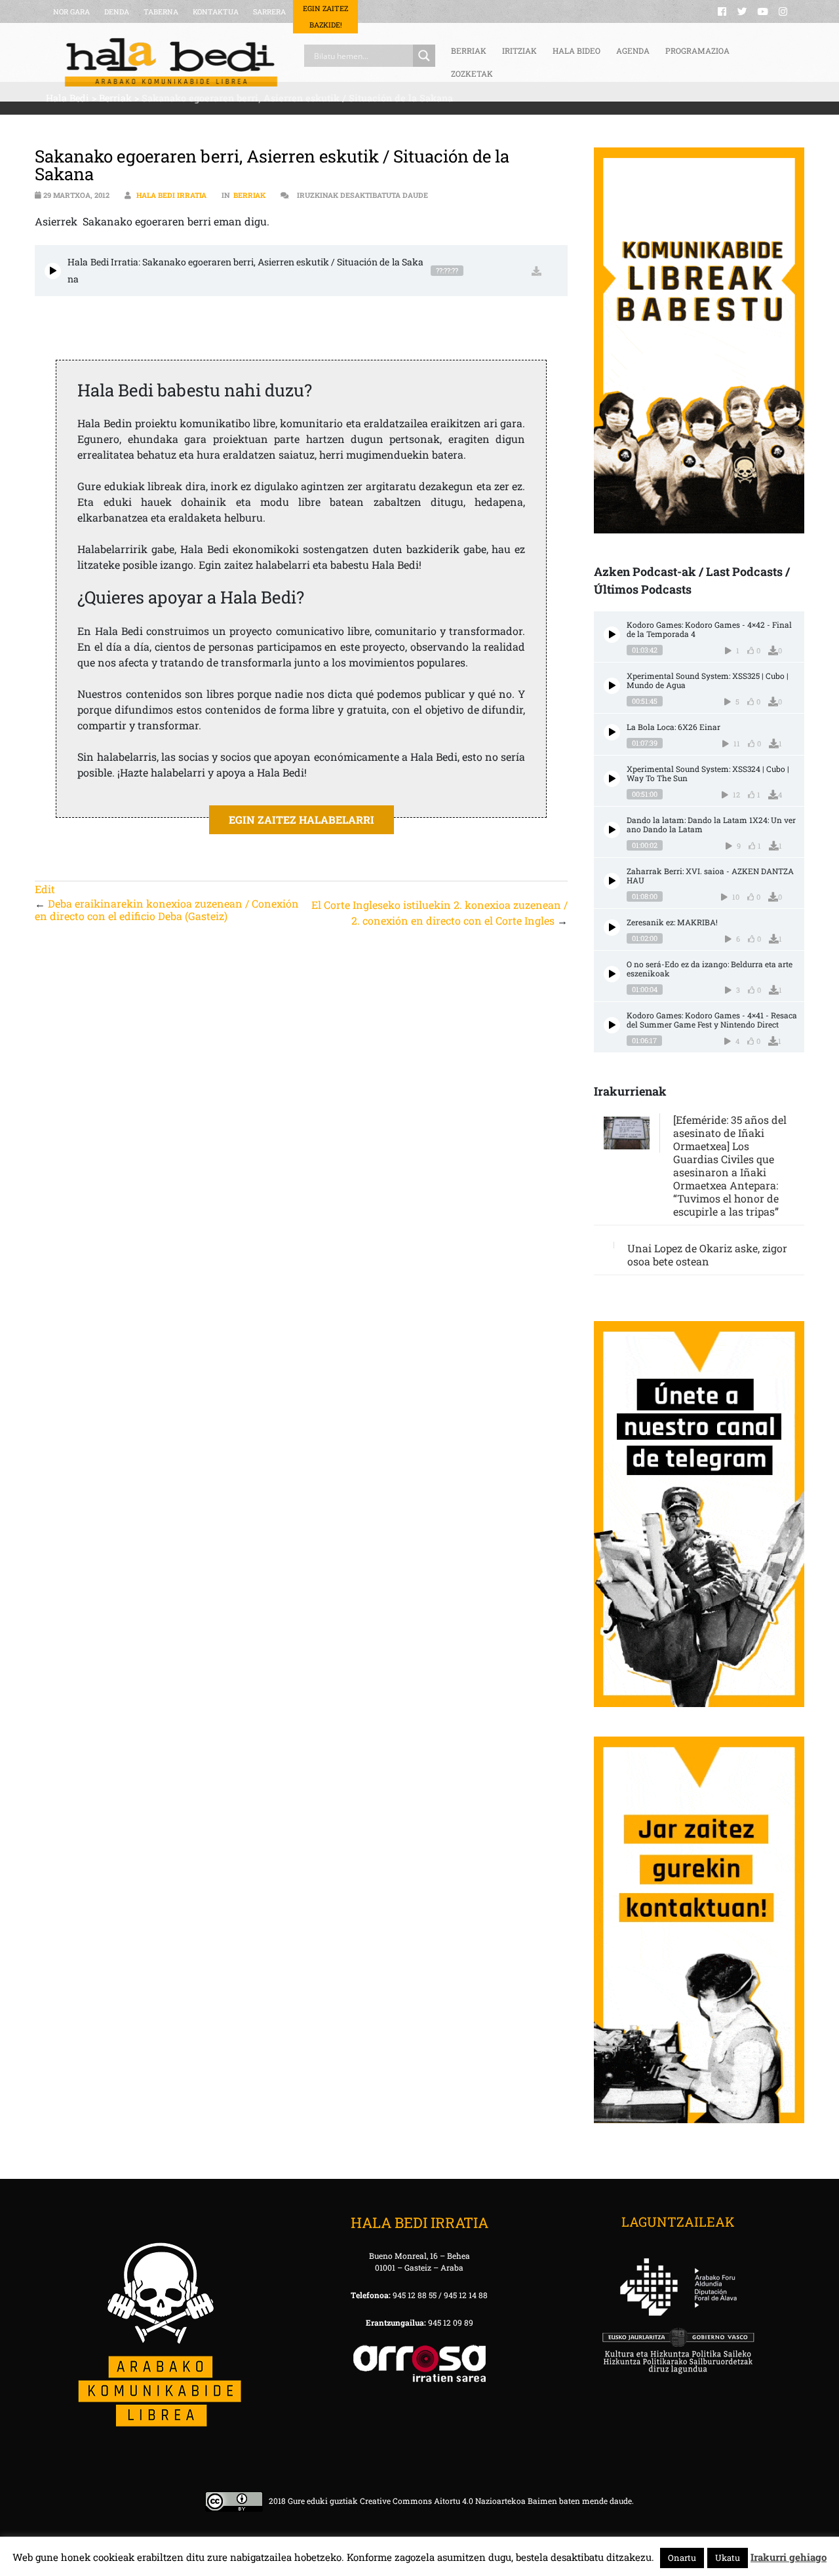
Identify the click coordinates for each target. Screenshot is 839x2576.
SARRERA (269, 11)
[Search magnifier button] (424, 56)
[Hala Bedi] (171, 62)
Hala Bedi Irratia (171, 195)
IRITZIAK (519, 50)
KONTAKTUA (216, 11)
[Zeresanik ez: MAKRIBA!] (612, 928)
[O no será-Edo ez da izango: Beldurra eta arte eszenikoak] (612, 974)
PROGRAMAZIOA (697, 50)
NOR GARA (71, 11)
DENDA (117, 11)
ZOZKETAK (472, 73)
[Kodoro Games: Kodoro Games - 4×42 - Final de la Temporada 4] (612, 635)
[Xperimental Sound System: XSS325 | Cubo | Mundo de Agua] (612, 686)
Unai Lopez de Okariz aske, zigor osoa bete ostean (707, 1255)
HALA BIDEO (576, 50)
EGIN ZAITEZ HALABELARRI (302, 819)
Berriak (249, 195)
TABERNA (161, 11)
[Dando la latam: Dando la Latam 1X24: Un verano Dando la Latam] (612, 830)
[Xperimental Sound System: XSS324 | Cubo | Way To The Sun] (612, 779)
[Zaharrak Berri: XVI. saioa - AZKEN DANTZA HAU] (612, 881)
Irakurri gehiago (789, 2557)
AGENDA (633, 50)
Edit (45, 889)
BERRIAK (469, 50)
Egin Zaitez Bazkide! (325, 16)
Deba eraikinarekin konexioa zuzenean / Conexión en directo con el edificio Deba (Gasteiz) (167, 910)
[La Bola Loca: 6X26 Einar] (612, 732)
